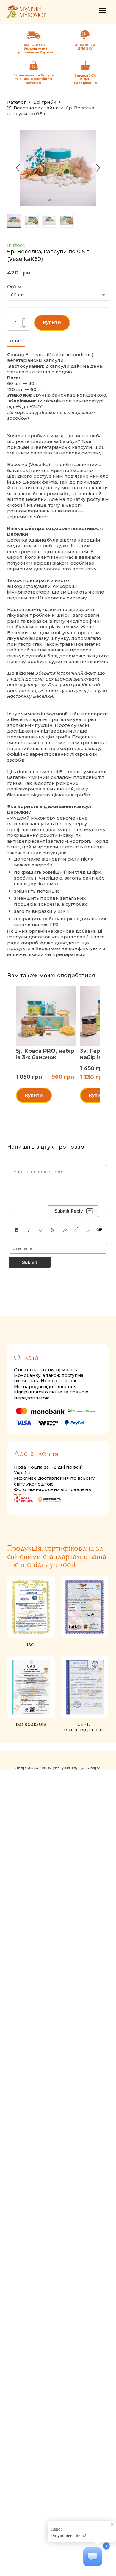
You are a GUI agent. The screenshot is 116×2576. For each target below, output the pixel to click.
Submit (30, 1262)
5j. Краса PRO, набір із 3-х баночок (45, 1054)
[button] (24, 318)
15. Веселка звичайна (33, 108)
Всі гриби (45, 102)
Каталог (17, 102)
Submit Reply (69, 1211)
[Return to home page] (27, 12)
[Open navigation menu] (103, 10)
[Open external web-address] (85, 35)
